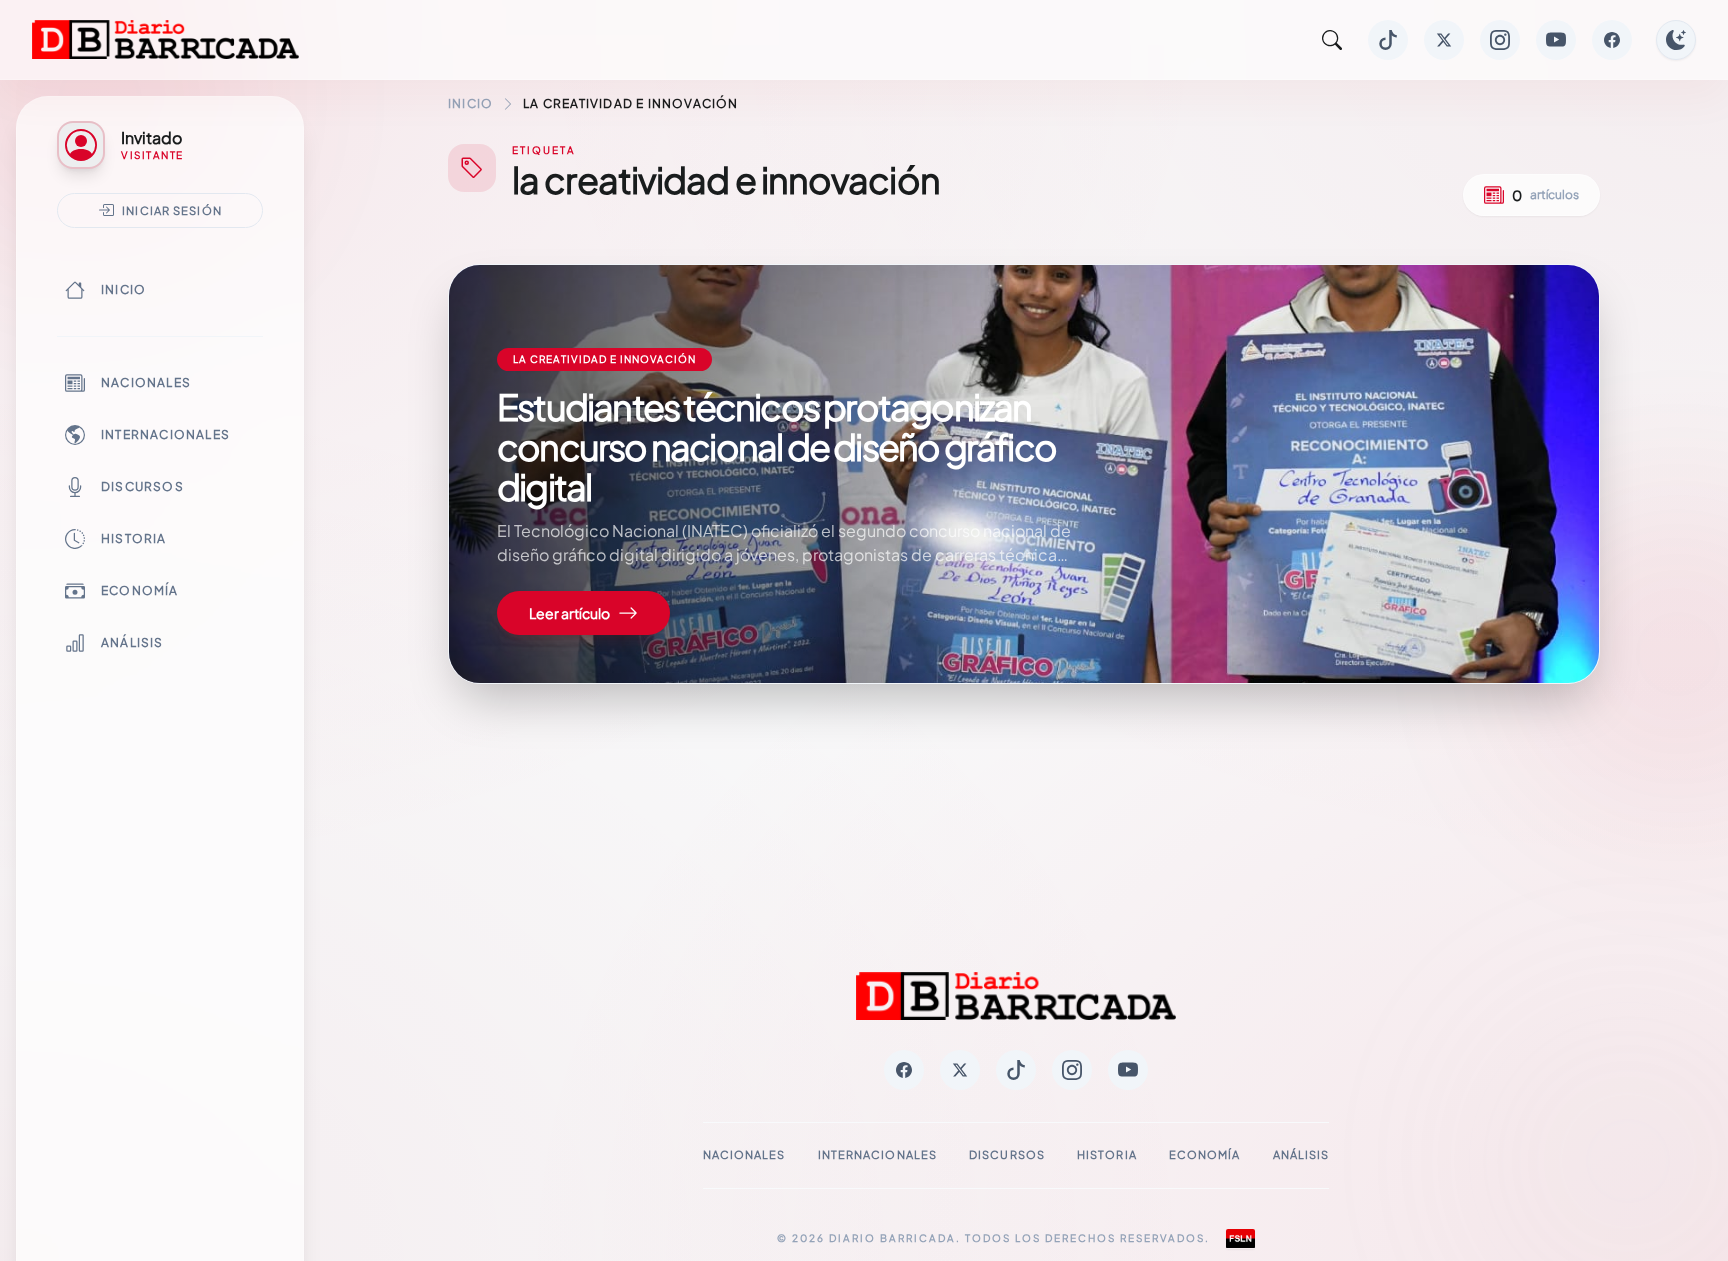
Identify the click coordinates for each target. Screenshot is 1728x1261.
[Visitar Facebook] (1612, 40)
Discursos (142, 486)
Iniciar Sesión (172, 210)
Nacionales (146, 382)
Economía (140, 590)
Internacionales (165, 434)
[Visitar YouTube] (1556, 40)
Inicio (123, 289)
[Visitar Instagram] (1500, 40)
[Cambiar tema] (1676, 40)
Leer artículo (569, 613)
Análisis (132, 642)
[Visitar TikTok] (1388, 40)
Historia (134, 538)
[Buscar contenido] (1332, 40)
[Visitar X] (1444, 40)
